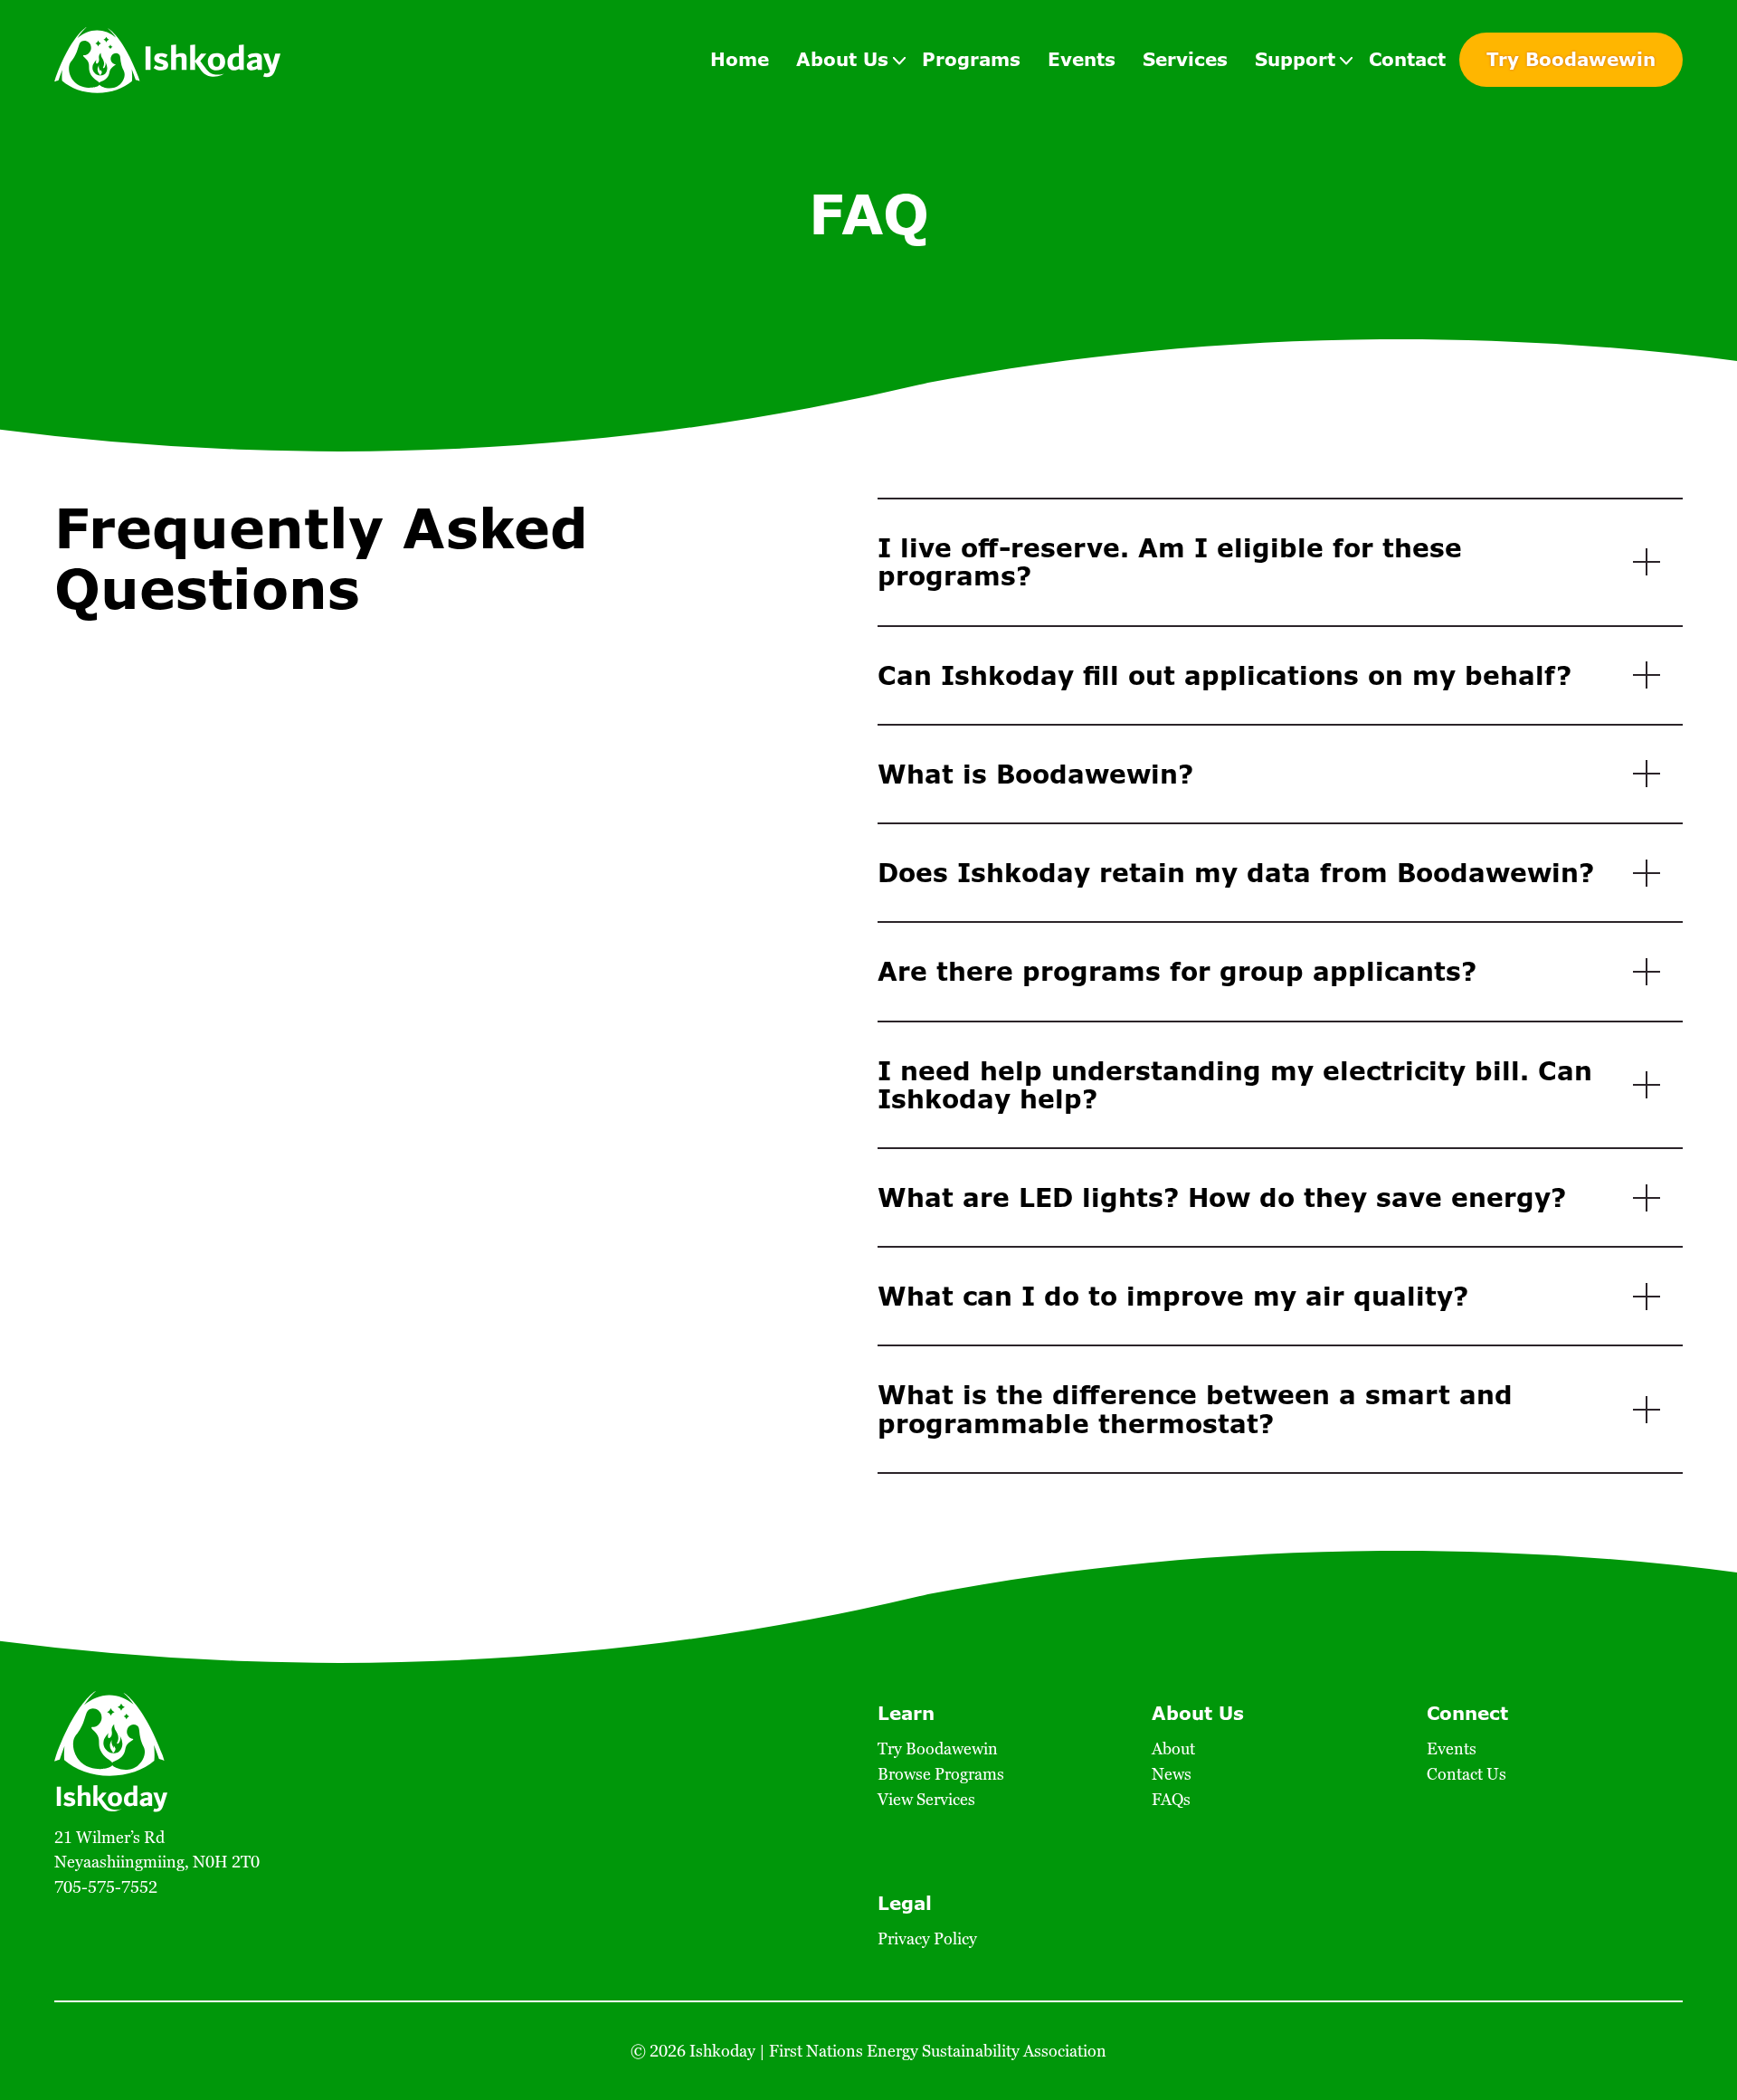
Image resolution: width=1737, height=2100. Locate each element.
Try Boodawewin (1571, 59)
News (1172, 1774)
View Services (926, 1799)
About (1173, 1748)
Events (1452, 1748)
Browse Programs (941, 1774)
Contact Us (1466, 1774)
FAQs (1171, 1799)
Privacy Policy (927, 1938)
